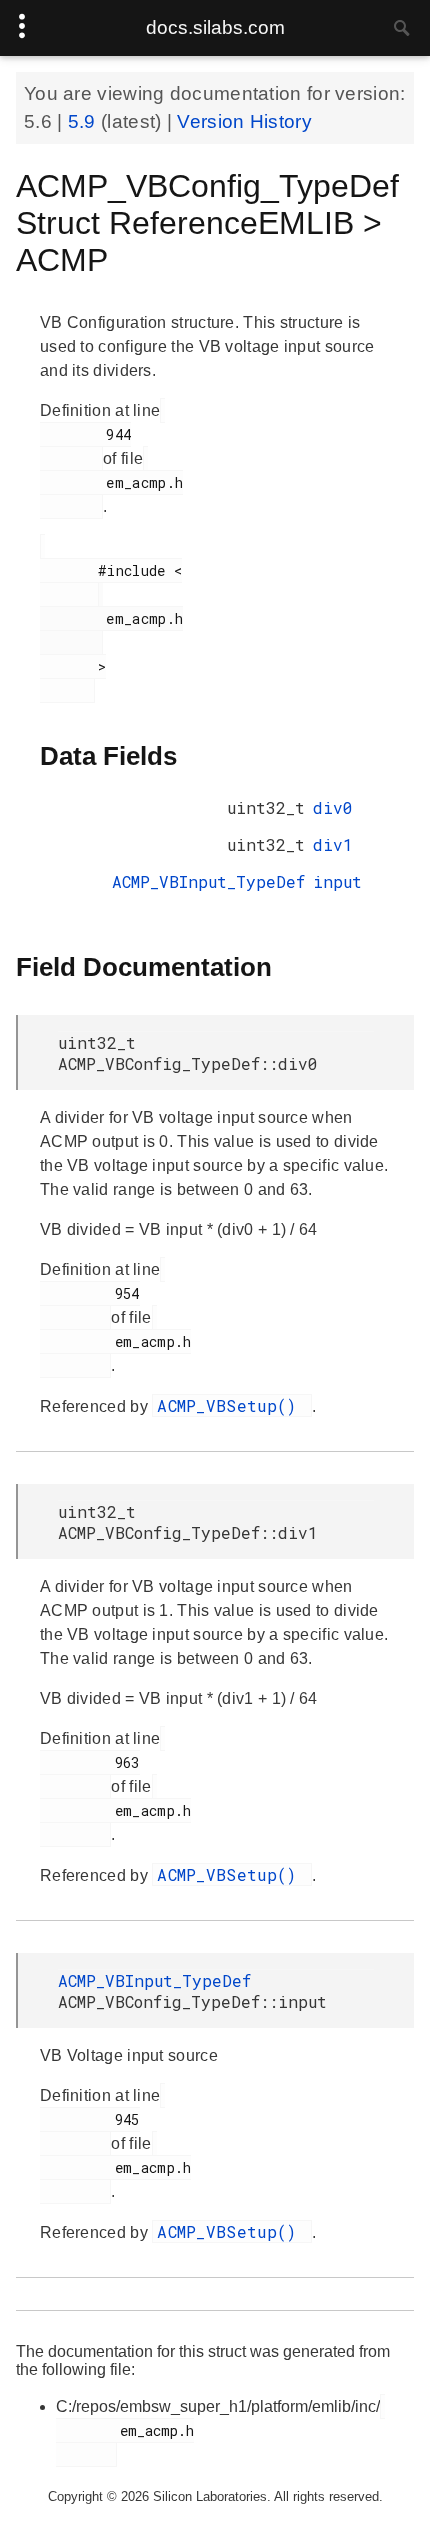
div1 (333, 844)
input (337, 881)
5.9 (84, 121)
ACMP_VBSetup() (232, 1405)
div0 (333, 807)
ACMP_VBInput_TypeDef (208, 881)
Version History (244, 121)
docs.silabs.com (215, 27)
